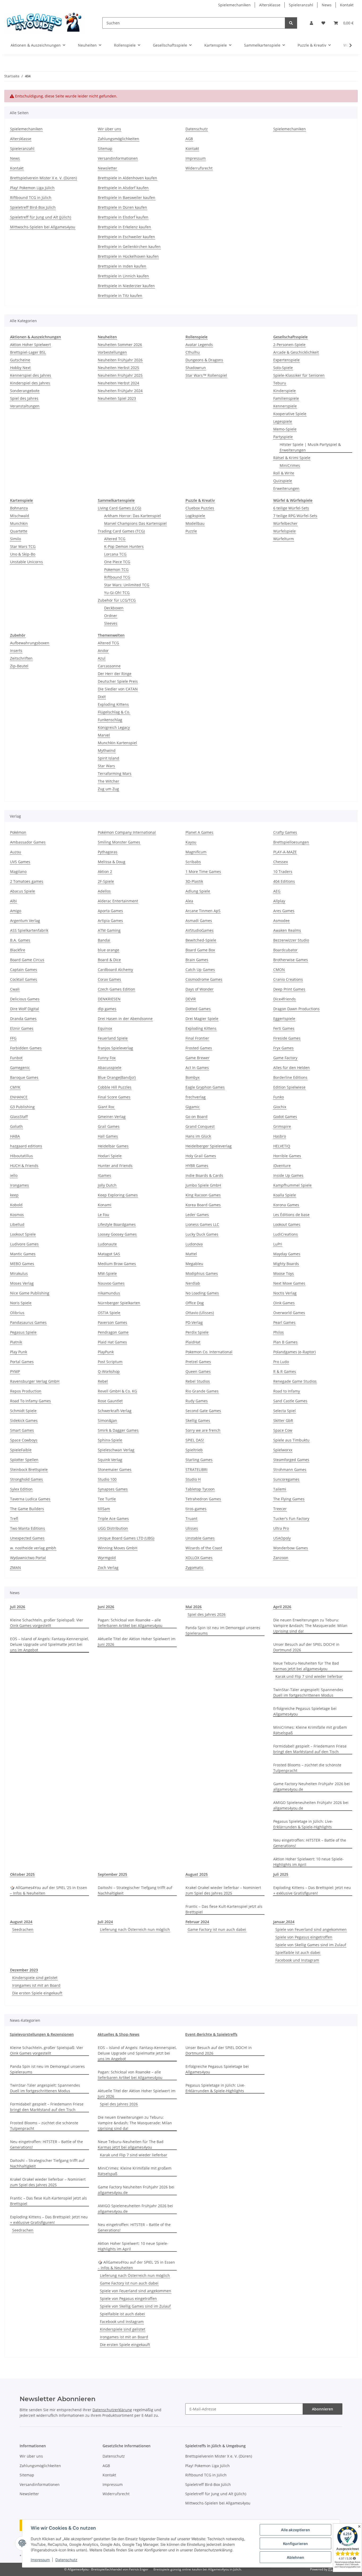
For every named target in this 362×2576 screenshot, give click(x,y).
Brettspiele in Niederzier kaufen (126, 286)
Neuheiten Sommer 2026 (120, 345)
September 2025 (112, 1874)
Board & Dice (109, 960)
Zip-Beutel (19, 666)
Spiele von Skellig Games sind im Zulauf (311, 1945)
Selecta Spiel (284, 1411)
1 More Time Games (203, 872)
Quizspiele (283, 481)
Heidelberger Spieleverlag (209, 1146)
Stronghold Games (27, 1479)
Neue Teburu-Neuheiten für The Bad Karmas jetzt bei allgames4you (306, 1666)
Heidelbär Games (113, 1146)
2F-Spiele (106, 881)
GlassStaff (19, 1117)
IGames (104, 1175)
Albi (14, 901)
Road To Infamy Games (30, 1401)
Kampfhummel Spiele (292, 1185)
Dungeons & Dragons (204, 360)
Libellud (17, 1224)
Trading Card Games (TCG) (121, 531)
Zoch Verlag (108, 1568)
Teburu (280, 383)
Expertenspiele (286, 360)
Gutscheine (20, 360)
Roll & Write (284, 473)
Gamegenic (20, 1068)
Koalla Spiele (285, 1195)
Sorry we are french (203, 1430)
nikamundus (109, 1293)
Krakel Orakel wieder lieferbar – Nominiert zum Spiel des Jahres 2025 (223, 1890)
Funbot (16, 1058)
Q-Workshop (109, 1371)
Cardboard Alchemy (115, 970)
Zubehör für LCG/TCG (117, 600)
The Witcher (109, 781)
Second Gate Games (203, 1411)
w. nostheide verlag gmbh (33, 1548)
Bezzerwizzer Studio (291, 940)
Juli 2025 (281, 1874)
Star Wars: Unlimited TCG (127, 585)
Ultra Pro (281, 1528)
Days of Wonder (200, 989)
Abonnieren (323, 2409)
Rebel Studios (198, 1381)
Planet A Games (199, 832)
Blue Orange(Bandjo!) (117, 1077)
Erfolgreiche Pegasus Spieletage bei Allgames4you (305, 1711)
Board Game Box (200, 950)
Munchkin (19, 523)
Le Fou (103, 1215)
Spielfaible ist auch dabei (298, 1952)
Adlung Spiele (198, 891)
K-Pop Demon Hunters (124, 546)
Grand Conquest (200, 1126)
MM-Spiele (107, 1273)
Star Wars (106, 766)
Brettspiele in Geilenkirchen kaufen (129, 247)
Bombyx (193, 1077)
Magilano (18, 872)
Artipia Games (110, 921)
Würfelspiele (284, 531)
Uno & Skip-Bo (23, 554)
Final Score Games (114, 1097)
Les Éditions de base (291, 1215)
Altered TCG (115, 539)
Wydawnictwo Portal (28, 1558)
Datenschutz (66, 2560)
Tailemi (280, 1489)
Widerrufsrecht (199, 168)
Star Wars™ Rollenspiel (206, 375)
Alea (189, 901)
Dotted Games (198, 1009)
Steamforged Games (291, 1460)
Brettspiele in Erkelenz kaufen (124, 227)
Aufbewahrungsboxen (30, 643)
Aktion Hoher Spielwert (30, 345)
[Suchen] (291, 23)
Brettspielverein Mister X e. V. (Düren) (43, 178)
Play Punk (19, 1352)
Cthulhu (193, 352)
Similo (16, 539)
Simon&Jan (107, 1420)
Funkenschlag (110, 720)
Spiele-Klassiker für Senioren (299, 375)
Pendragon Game (113, 1332)
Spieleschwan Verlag (116, 1450)
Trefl (14, 1518)
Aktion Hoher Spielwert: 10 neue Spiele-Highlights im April (308, 1862)
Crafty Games (285, 832)
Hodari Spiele (110, 1156)
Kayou (191, 842)
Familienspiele (286, 398)
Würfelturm (284, 539)
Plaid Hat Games (112, 1342)
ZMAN (16, 1568)
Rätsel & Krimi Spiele (292, 458)
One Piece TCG (117, 562)
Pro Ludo (281, 1362)
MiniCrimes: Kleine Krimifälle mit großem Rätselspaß (310, 1730)
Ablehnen (295, 2557)
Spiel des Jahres (24, 398)
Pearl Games (284, 1322)
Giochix (280, 1107)
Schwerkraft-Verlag (115, 1411)
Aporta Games (110, 911)
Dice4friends (284, 999)
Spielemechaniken (234, 5)
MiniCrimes (290, 465)
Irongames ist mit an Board (36, 1985)
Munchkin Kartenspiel (117, 743)
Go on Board (197, 1117)
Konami (105, 1205)
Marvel (104, 735)
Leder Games (197, 1215)
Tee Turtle (107, 1499)
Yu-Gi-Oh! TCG (117, 593)
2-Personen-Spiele (289, 345)
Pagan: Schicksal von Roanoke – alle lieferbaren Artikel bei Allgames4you (130, 1623)
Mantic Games (23, 1254)
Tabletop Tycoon (200, 1489)
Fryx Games (283, 1048)
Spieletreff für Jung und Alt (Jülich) (41, 217)
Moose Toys (284, 1273)
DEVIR (191, 999)
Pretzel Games (198, 1362)
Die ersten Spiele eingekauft (37, 1993)
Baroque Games (24, 1077)
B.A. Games (20, 940)
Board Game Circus (27, 960)
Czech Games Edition (116, 989)
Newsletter (107, 168)
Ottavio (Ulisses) (200, 1313)
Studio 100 (107, 1479)
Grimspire (282, 1126)
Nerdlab (193, 1283)
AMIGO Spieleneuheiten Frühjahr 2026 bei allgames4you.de (311, 1805)
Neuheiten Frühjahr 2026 (120, 360)
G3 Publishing (22, 1107)
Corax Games (109, 979)
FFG (13, 1038)
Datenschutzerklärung (112, 2410)
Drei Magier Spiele (202, 1019)
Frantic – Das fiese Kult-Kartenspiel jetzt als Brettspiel (224, 1909)
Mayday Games (287, 1254)
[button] (311, 23)
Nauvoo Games (111, 1283)
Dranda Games (23, 1019)
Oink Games (284, 1303)
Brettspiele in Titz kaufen (120, 296)
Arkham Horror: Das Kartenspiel (133, 516)
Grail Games (109, 1126)
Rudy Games (197, 1401)
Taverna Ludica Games (30, 1499)
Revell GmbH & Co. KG (117, 1391)
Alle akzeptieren (295, 2530)
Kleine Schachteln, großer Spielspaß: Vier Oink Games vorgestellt (47, 1623)
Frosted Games (199, 1048)
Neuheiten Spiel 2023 (117, 398)
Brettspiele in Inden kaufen (122, 266)
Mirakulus (19, 1273)
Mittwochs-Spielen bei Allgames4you (43, 227)
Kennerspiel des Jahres (31, 375)
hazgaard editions (26, 1146)
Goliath (16, 1126)
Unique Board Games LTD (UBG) (126, 1538)
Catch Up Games (200, 970)
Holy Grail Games (201, 1156)
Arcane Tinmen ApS (203, 911)
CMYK (15, 1087)
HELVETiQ (282, 1146)
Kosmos (17, 1215)
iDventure (282, 1166)
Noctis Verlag (285, 1293)
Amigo (16, 911)
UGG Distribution (113, 1528)
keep (14, 1195)
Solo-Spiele (283, 368)
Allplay (279, 901)
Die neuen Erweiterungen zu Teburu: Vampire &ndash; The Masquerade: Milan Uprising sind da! (310, 1626)
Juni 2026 (106, 1607)
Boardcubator (285, 950)
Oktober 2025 (22, 1874)
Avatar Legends (199, 345)
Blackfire (18, 950)
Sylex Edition (21, 1489)
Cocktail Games (24, 979)
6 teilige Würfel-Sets (291, 508)
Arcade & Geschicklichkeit (296, 352)
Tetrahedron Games (203, 1499)
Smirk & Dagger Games (118, 1430)
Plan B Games (285, 1342)
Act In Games (197, 1068)
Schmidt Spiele (23, 1411)
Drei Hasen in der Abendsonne (125, 1019)
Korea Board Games (203, 1205)
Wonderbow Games (291, 1548)
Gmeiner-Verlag (112, 1117)
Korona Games (286, 1205)
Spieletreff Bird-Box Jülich (33, 207)
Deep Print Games (289, 989)
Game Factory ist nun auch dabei (217, 1929)
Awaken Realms (287, 930)
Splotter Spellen (24, 1460)
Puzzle (191, 531)
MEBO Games (22, 1264)
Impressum (40, 2560)
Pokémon (18, 832)
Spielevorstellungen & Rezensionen (42, 2034)
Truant (191, 1518)
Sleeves (111, 623)
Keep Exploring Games (118, 1195)
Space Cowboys (24, 1440)
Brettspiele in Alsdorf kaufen (123, 188)
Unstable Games (200, 1538)
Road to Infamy (287, 1391)
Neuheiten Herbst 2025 (118, 368)
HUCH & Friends (24, 1166)
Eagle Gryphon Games (205, 1087)
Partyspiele (283, 437)
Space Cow (283, 1430)
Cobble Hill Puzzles (115, 1087)
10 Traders (283, 872)
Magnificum (196, 852)
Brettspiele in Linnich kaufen (123, 276)
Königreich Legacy (114, 727)
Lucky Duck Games (202, 1234)
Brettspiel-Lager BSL (28, 352)
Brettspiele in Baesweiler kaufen (127, 198)
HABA (15, 1136)
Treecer (280, 1509)
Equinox (105, 1028)
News (327, 5)
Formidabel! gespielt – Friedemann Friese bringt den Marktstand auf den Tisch (310, 1749)
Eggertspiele (284, 1019)
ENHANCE (19, 1097)
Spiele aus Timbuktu (291, 1440)
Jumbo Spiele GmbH (203, 1185)
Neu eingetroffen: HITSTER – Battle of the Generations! (310, 1843)
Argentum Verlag (25, 921)
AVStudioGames (200, 930)
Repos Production (26, 1391)
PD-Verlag (194, 1322)
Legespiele (283, 421)
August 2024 (21, 1922)
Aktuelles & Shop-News (118, 2034)
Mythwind (107, 750)
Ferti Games (284, 1028)
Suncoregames (286, 1479)
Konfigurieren (295, 2544)
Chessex (281, 862)
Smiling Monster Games (119, 842)
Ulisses (192, 1528)
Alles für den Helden (292, 1068)
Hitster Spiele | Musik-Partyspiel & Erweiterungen (310, 447)
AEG (277, 891)
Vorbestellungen (112, 352)
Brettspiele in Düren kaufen (122, 207)
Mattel (191, 1254)
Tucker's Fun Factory (291, 1518)
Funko (279, 1097)
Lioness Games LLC (202, 1224)
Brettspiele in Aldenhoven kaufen (127, 178)
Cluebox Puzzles (200, 508)
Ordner (111, 616)
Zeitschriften (21, 658)
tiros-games (196, 1509)
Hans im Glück (198, 1136)
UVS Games (20, 862)
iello (14, 1175)
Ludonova (194, 1244)
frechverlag (196, 1097)
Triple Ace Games (113, 1518)
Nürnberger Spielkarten (119, 1303)
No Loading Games (202, 1293)
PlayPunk (106, 1352)
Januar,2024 (284, 1922)
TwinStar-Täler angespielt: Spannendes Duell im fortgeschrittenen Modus (308, 1692)
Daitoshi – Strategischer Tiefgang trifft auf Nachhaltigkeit (135, 1890)
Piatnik (16, 1342)
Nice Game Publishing (30, 1293)
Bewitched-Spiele (201, 940)
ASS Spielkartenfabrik (29, 930)
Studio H (193, 1479)
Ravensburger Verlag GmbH (35, 1381)
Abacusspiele (110, 1068)
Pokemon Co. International (209, 1352)
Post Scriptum (110, 1362)
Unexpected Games (27, 1538)
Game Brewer (198, 1058)
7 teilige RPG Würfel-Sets (295, 516)
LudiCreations (286, 1234)
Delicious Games (25, 999)
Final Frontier (197, 1038)
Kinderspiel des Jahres (30, 383)
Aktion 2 (105, 872)
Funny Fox (107, 1058)
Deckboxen (114, 608)
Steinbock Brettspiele (29, 1469)
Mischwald (20, 516)
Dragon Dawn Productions (296, 1009)
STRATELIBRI (197, 1469)
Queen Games (198, 1371)
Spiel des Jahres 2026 (207, 1614)
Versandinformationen (118, 158)
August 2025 (197, 1874)
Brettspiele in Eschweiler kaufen (126, 237)
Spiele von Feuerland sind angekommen (311, 1929)
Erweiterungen (286, 488)
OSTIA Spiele (109, 1313)
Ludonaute (107, 1244)
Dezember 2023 (24, 1970)
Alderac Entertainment (118, 901)
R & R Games (285, 1371)
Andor (103, 651)
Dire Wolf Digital (25, 1009)
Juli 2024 (105, 1922)
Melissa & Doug (112, 862)
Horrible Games (287, 1156)
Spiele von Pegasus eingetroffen (304, 1937)
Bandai (104, 940)
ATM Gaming (109, 930)
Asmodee (281, 921)
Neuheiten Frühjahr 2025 (120, 375)
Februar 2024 (197, 1922)
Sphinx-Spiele (110, 1440)
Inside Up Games (288, 1175)
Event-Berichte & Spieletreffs (211, 2034)
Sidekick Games (24, 1420)
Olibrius (17, 1313)
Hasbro (280, 1136)
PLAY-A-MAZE (285, 852)
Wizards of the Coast (204, 1548)
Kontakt (347, 5)
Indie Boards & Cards (204, 1175)
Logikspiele (195, 516)
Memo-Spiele (285, 429)
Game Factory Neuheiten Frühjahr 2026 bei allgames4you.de (312, 1786)
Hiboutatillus (21, 1156)
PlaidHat (193, 1342)
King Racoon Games (203, 1195)
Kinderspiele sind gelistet (35, 1978)
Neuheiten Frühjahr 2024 (120, 391)
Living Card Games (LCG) (119, 508)
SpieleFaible (21, 1450)
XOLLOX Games (199, 1558)
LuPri (278, 1244)
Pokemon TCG (116, 569)
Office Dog (195, 1303)
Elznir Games (22, 1028)
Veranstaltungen (25, 406)
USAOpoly (282, 1538)
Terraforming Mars (115, 773)
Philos (279, 1332)
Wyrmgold (107, 1558)
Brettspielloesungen (291, 842)
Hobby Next (20, 368)
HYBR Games (197, 1166)
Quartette (19, 531)
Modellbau (195, 523)
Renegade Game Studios (295, 1381)
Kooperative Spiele (290, 414)
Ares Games (284, 911)
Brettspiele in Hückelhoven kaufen (128, 256)
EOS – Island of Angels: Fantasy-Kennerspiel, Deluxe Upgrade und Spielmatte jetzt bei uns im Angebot (49, 1644)
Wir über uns (109, 129)
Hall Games (108, 1136)
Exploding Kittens (113, 704)
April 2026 (282, 1607)
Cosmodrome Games (204, 979)
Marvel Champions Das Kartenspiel (135, 523)
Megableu (194, 1264)
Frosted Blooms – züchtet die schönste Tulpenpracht (307, 1768)
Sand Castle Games (290, 1401)
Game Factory (285, 1058)
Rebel (103, 1381)
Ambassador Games (28, 842)
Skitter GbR (283, 1420)
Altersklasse (270, 5)
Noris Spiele (21, 1303)
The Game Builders (27, 1509)
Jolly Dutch (107, 1185)
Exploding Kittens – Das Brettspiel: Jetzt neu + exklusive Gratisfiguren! (312, 1890)
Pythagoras (108, 852)
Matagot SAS (109, 1254)
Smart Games (22, 1430)
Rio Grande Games (202, 1391)
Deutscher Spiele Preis (118, 681)
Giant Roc (106, 1107)
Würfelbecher (285, 523)
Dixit (102, 697)
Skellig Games (198, 1420)
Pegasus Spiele (23, 1332)
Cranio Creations (288, 979)
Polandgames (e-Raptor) (294, 1352)
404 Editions (284, 881)
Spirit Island (109, 758)
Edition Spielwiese (289, 1087)
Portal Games (22, 1362)
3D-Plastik (194, 881)
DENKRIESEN (109, 999)
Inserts (16, 651)
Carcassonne (109, 666)
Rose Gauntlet (110, 1401)
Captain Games (24, 970)
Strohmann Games (290, 1469)
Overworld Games (289, 1313)
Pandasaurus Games (28, 1322)
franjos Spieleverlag (115, 1048)
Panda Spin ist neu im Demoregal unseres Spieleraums (223, 1630)
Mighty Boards (286, 1264)
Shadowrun (196, 368)
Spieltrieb (194, 1450)
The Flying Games (289, 1499)
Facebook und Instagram (297, 1960)
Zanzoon (281, 1558)
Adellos (104, 891)
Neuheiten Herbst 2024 (118, 383)
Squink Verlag (110, 1460)
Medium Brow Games (117, 1264)
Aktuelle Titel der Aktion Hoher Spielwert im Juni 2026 (137, 1642)
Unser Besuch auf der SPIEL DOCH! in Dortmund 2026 (306, 1647)
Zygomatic (195, 1568)
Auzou (16, 852)
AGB (189, 139)
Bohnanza (19, 508)
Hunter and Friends (115, 1166)
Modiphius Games (202, 1273)
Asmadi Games (199, 921)
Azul (102, 658)
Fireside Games (287, 1038)
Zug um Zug (108, 789)
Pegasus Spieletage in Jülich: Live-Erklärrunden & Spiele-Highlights (303, 1824)
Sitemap (105, 148)
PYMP (15, 1371)
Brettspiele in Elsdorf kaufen (123, 217)
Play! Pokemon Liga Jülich (32, 188)
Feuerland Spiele (113, 1038)
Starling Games (199, 1460)
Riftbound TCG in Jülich (31, 198)
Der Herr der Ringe (115, 674)
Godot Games (285, 1117)
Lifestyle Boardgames (117, 1224)
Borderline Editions (290, 1077)
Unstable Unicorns (27, 562)
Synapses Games (113, 1489)
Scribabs (193, 862)
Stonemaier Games (115, 1469)
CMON (279, 970)
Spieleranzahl (301, 5)
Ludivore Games (24, 1244)
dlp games (107, 1009)
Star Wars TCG (23, 546)
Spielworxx (283, 1450)
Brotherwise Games (291, 960)
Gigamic (193, 1107)
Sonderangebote (25, 391)
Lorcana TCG (115, 554)
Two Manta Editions (28, 1528)
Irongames (19, 1185)
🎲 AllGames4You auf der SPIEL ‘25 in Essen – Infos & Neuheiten (49, 1890)
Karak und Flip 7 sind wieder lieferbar (309, 1676)
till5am (104, 1509)
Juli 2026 (18, 1607)
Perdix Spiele (197, 1332)
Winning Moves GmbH (118, 1548)
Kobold (16, 1205)
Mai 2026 (194, 1607)
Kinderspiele (284, 391)
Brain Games (197, 960)
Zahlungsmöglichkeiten (118, 139)
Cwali (15, 989)
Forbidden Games (26, 1048)
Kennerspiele (285, 406)
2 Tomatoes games (27, 881)
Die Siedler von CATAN (118, 689)
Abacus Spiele (23, 891)
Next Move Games (289, 1283)
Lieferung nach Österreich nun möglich (135, 1929)
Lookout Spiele (23, 1234)
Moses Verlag (22, 1283)
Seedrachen (23, 1929)
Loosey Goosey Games (117, 1234)
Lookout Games (287, 1224)
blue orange (109, 950)
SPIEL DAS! (195, 1440)
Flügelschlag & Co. (114, 712)
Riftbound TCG (117, 577)
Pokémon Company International (127, 832)
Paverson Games (112, 1322)
